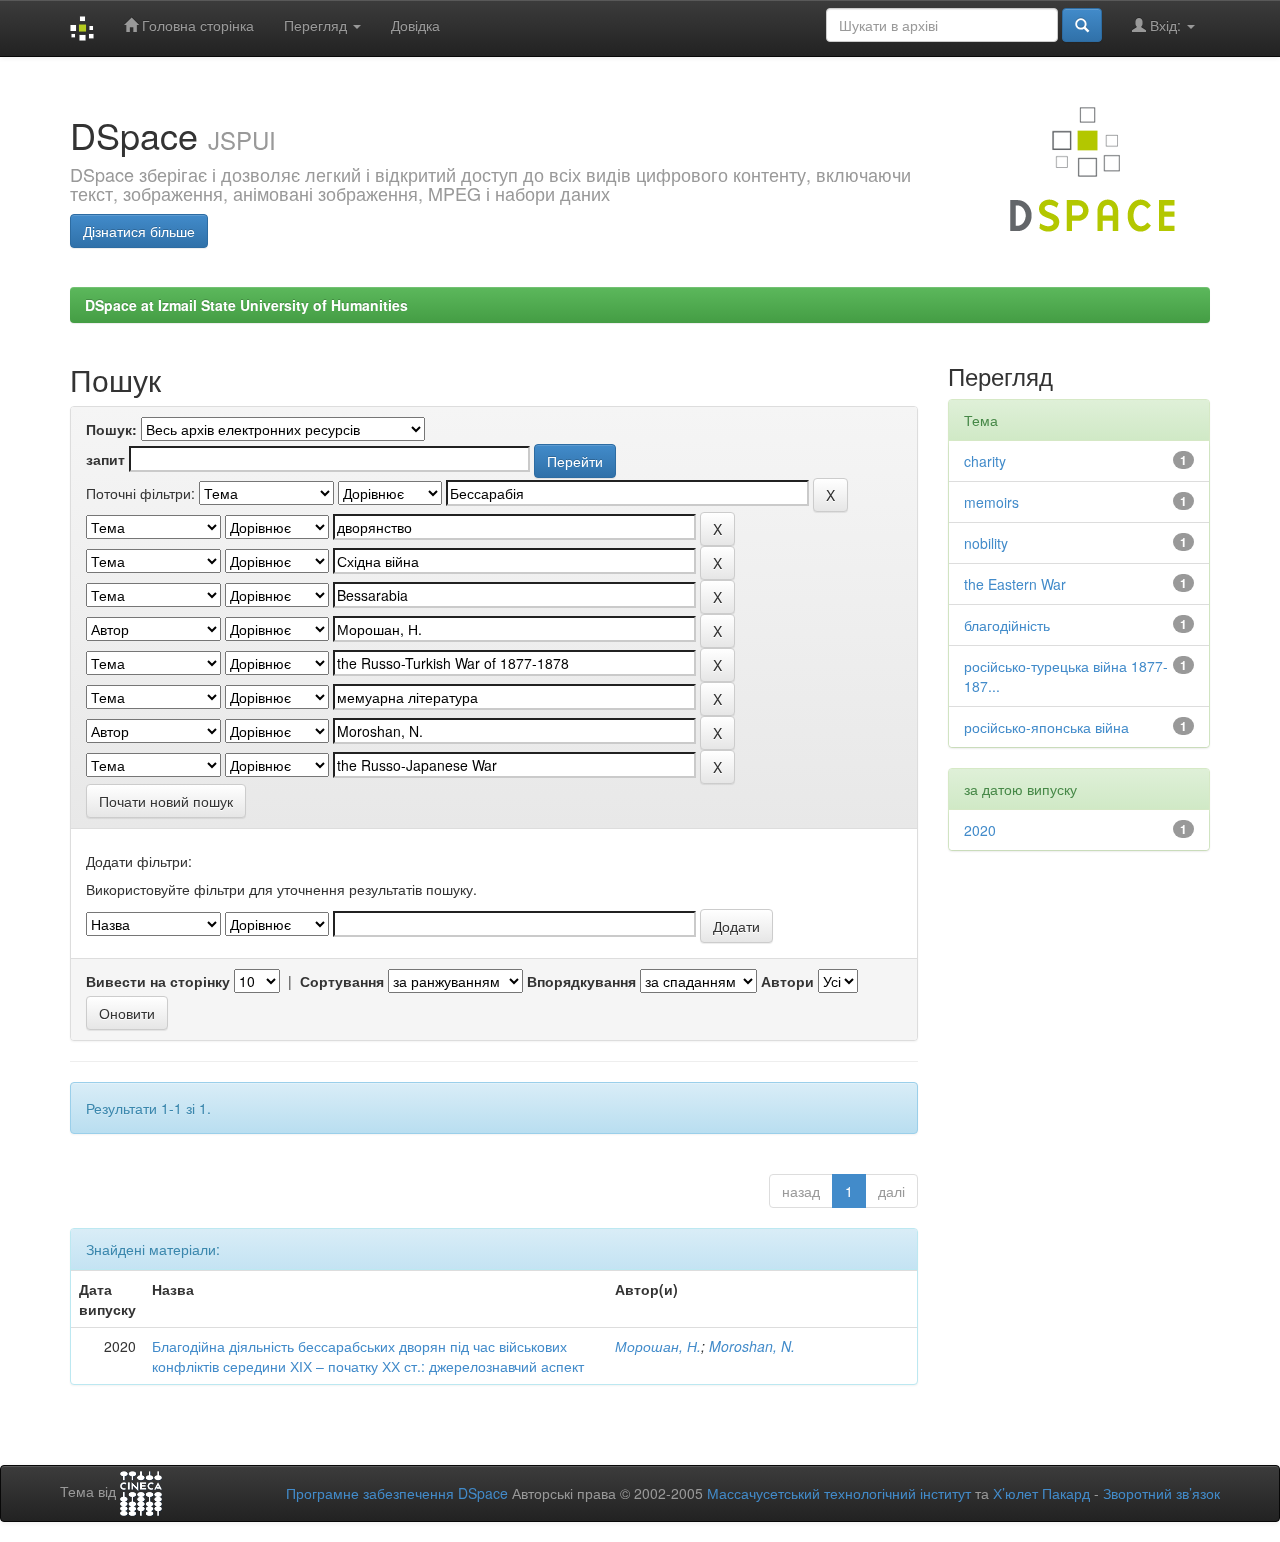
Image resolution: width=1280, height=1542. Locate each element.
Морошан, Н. (658, 1346)
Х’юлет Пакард (1041, 1493)
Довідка (415, 25)
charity (985, 461)
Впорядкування (581, 981)
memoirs (991, 502)
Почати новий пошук (166, 801)
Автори (787, 981)
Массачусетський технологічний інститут (839, 1493)
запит (105, 459)
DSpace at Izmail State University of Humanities (246, 305)
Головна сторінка (196, 25)
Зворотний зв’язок (1161, 1493)
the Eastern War (1015, 584)
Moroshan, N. (752, 1346)
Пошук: (111, 429)
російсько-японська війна (1046, 727)
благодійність (1007, 625)
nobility (986, 543)
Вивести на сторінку (158, 981)
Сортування (342, 981)
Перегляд (317, 25)
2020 (980, 830)
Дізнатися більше (139, 231)
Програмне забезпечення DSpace (397, 1493)
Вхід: (1165, 25)
